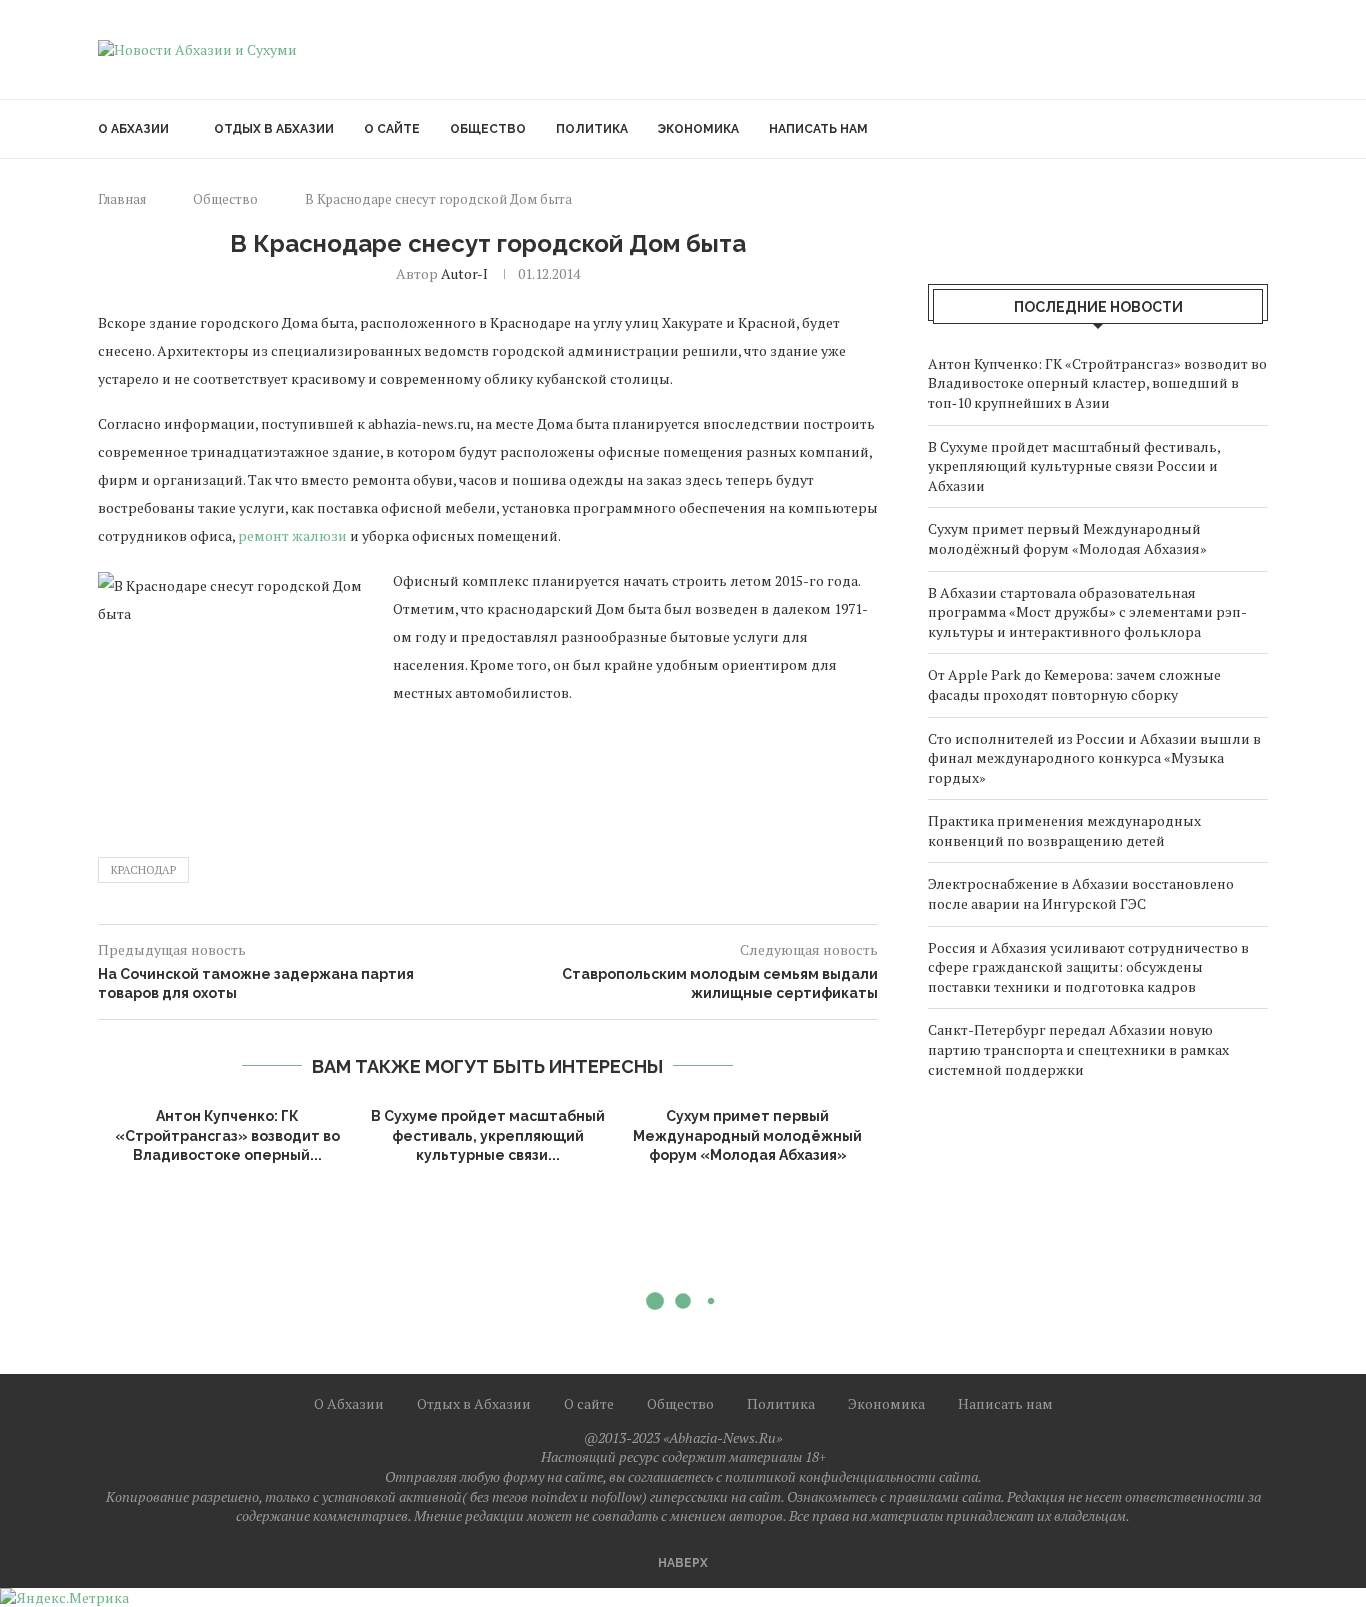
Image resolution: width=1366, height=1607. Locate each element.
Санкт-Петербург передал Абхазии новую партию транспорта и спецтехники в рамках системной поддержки (1078, 1049)
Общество (488, 129)
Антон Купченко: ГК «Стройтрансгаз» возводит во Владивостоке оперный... (227, 1135)
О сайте (392, 129)
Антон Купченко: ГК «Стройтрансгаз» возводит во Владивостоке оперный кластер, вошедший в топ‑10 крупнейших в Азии (1097, 383)
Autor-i (464, 273)
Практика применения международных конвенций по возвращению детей (1064, 830)
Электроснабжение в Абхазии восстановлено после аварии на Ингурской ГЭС (1081, 893)
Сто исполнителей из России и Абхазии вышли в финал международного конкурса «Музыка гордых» (1094, 758)
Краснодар (143, 870)
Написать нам (818, 129)
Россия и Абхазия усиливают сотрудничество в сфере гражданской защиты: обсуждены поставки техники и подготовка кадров (1088, 967)
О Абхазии (133, 129)
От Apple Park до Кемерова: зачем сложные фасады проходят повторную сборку (1074, 684)
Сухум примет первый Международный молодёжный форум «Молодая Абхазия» (747, 1135)
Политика (592, 129)
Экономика (698, 129)
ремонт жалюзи (292, 535)
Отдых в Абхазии (274, 129)
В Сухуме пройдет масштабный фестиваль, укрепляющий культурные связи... (488, 1135)
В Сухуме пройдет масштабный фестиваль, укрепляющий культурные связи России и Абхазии (1074, 466)
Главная (122, 199)
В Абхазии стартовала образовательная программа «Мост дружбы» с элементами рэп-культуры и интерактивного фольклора (1087, 612)
